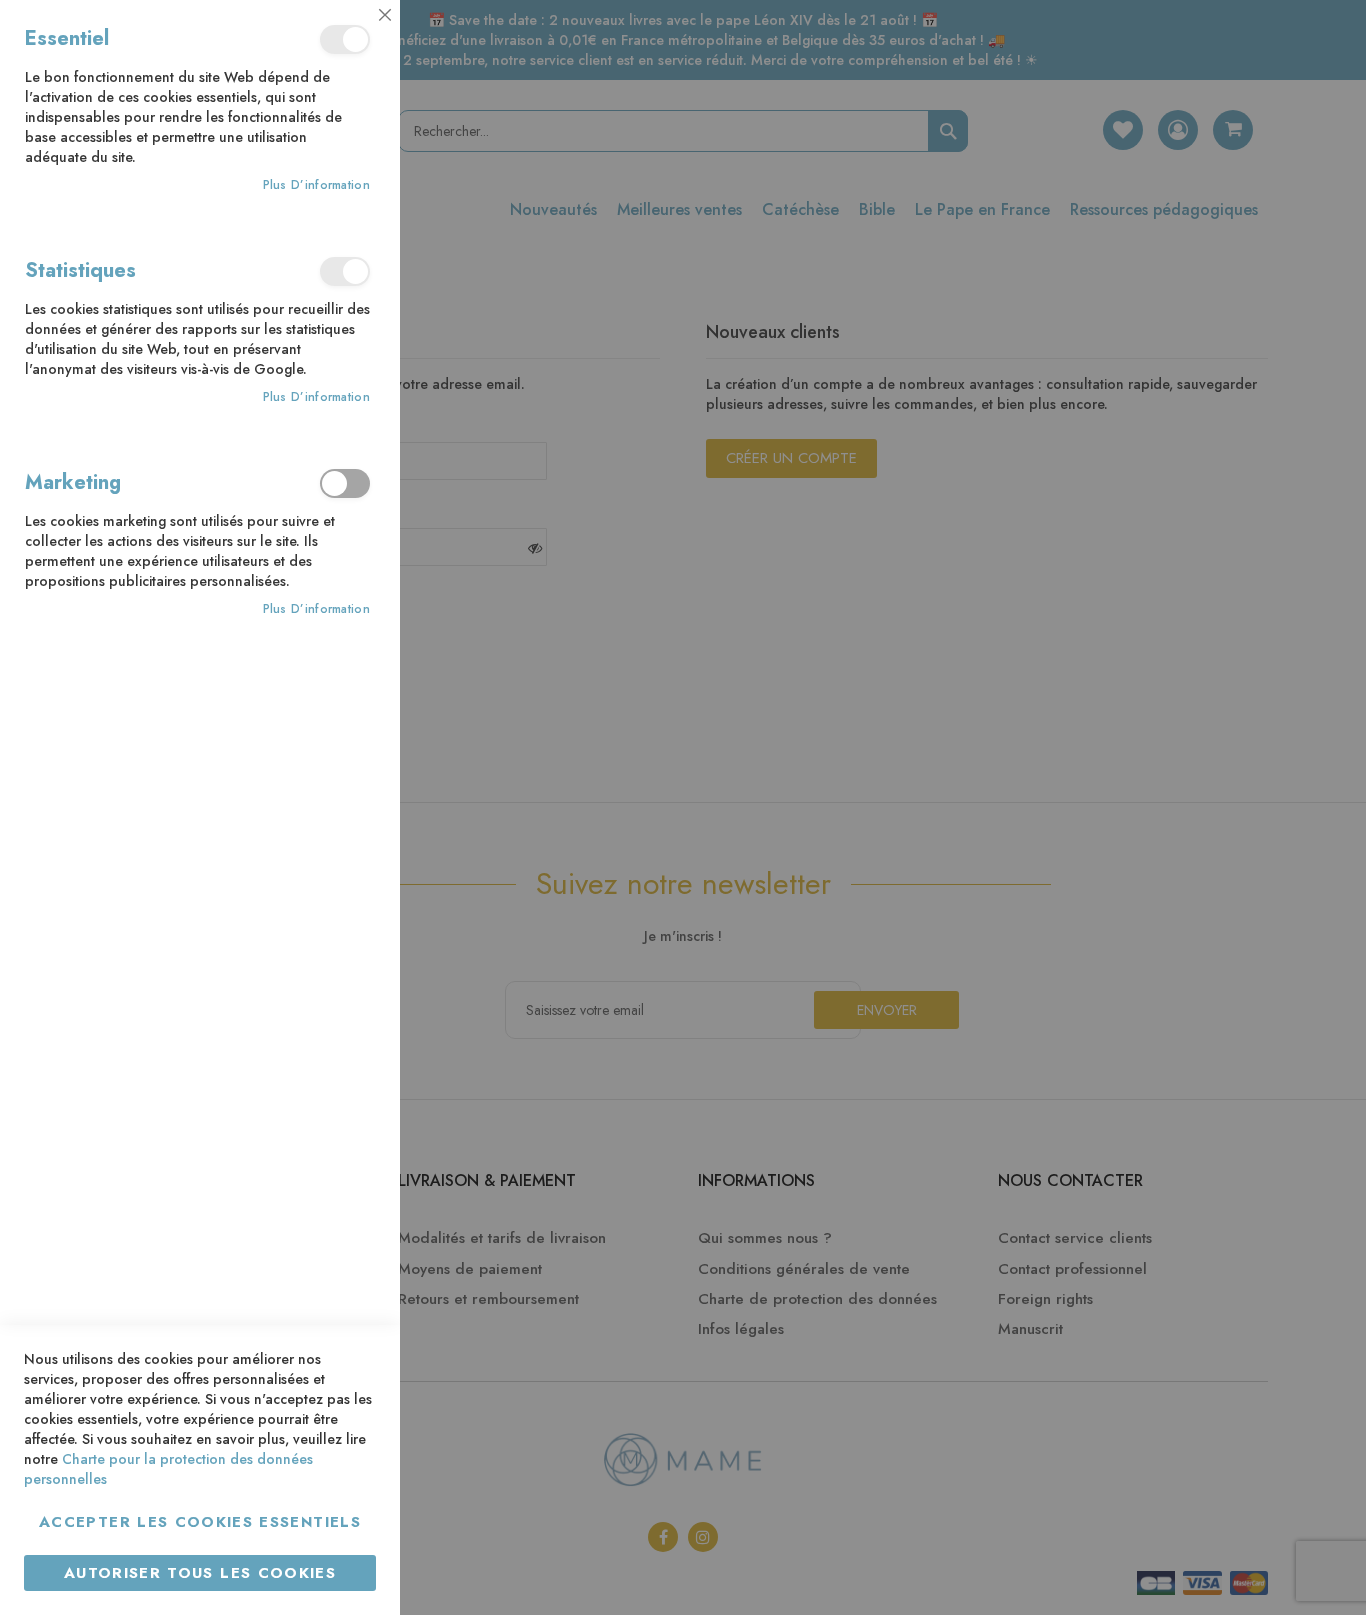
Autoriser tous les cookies (200, 1573)
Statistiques (345, 271)
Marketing (345, 483)
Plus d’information (316, 185)
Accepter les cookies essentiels (200, 1522)
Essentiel (345, 39)
